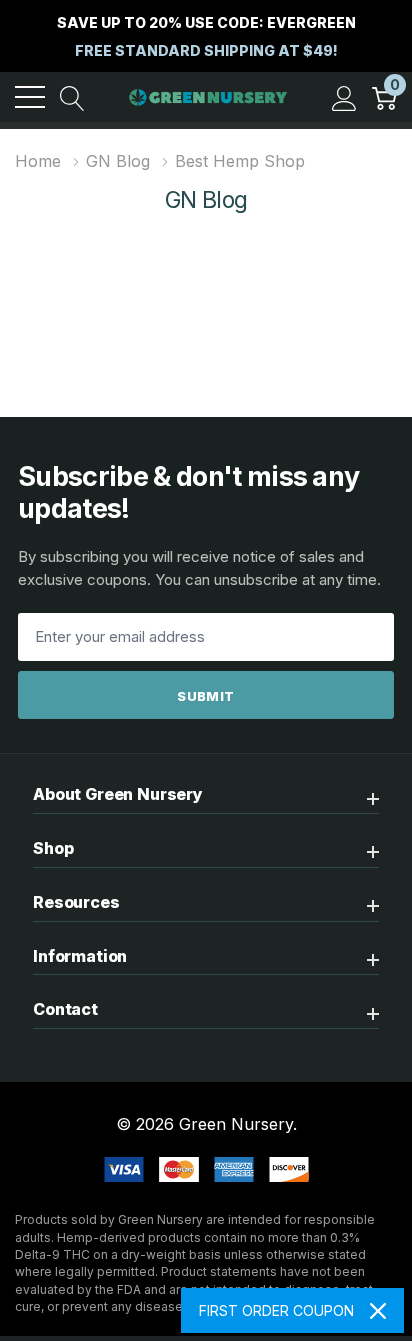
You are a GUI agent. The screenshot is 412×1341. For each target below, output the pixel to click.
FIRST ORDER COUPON (276, 1310)
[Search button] (72, 97)
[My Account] (344, 97)
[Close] (378, 1311)
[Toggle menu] (30, 97)
